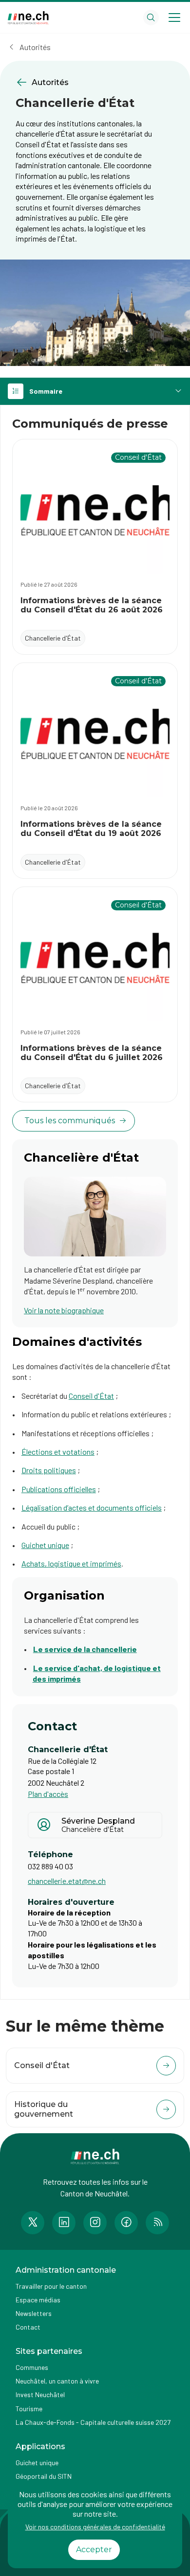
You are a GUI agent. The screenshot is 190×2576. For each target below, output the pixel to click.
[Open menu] (174, 17)
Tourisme (29, 2409)
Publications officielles (59, 1489)
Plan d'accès (48, 1794)
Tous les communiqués (70, 1121)
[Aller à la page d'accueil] (28, 18)
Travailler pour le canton (51, 2286)
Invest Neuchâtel (40, 2394)
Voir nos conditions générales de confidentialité (95, 2527)
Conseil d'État (91, 1396)
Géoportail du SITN (44, 2476)
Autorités (35, 47)
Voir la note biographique (64, 1310)
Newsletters (34, 2313)
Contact (28, 2327)
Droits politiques (49, 1470)
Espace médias (38, 2300)
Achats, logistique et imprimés (71, 1563)
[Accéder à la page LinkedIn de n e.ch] (64, 2223)
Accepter (94, 2550)
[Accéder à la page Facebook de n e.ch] (126, 2223)
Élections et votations (58, 1452)
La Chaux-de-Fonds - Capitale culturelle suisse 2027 (93, 2422)
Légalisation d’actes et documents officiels (92, 1507)
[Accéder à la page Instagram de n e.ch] (95, 2223)
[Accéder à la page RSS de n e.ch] (157, 2223)
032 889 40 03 (50, 1866)
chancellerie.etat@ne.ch (67, 1881)
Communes (32, 2367)
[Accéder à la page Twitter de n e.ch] (33, 2223)
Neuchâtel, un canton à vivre (57, 2381)
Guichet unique (45, 1545)
